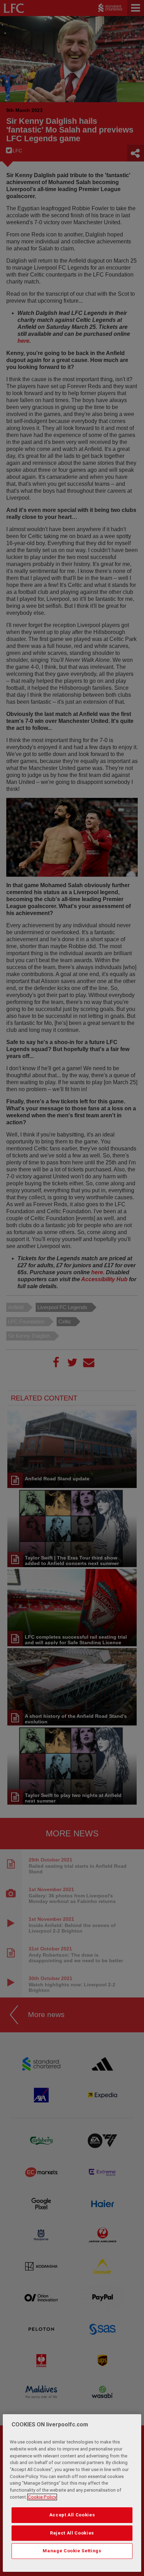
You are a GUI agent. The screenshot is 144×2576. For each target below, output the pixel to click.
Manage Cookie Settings (72, 2551)
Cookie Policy (42, 2497)
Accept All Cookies (72, 2515)
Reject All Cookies (72, 2533)
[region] (72, 2493)
